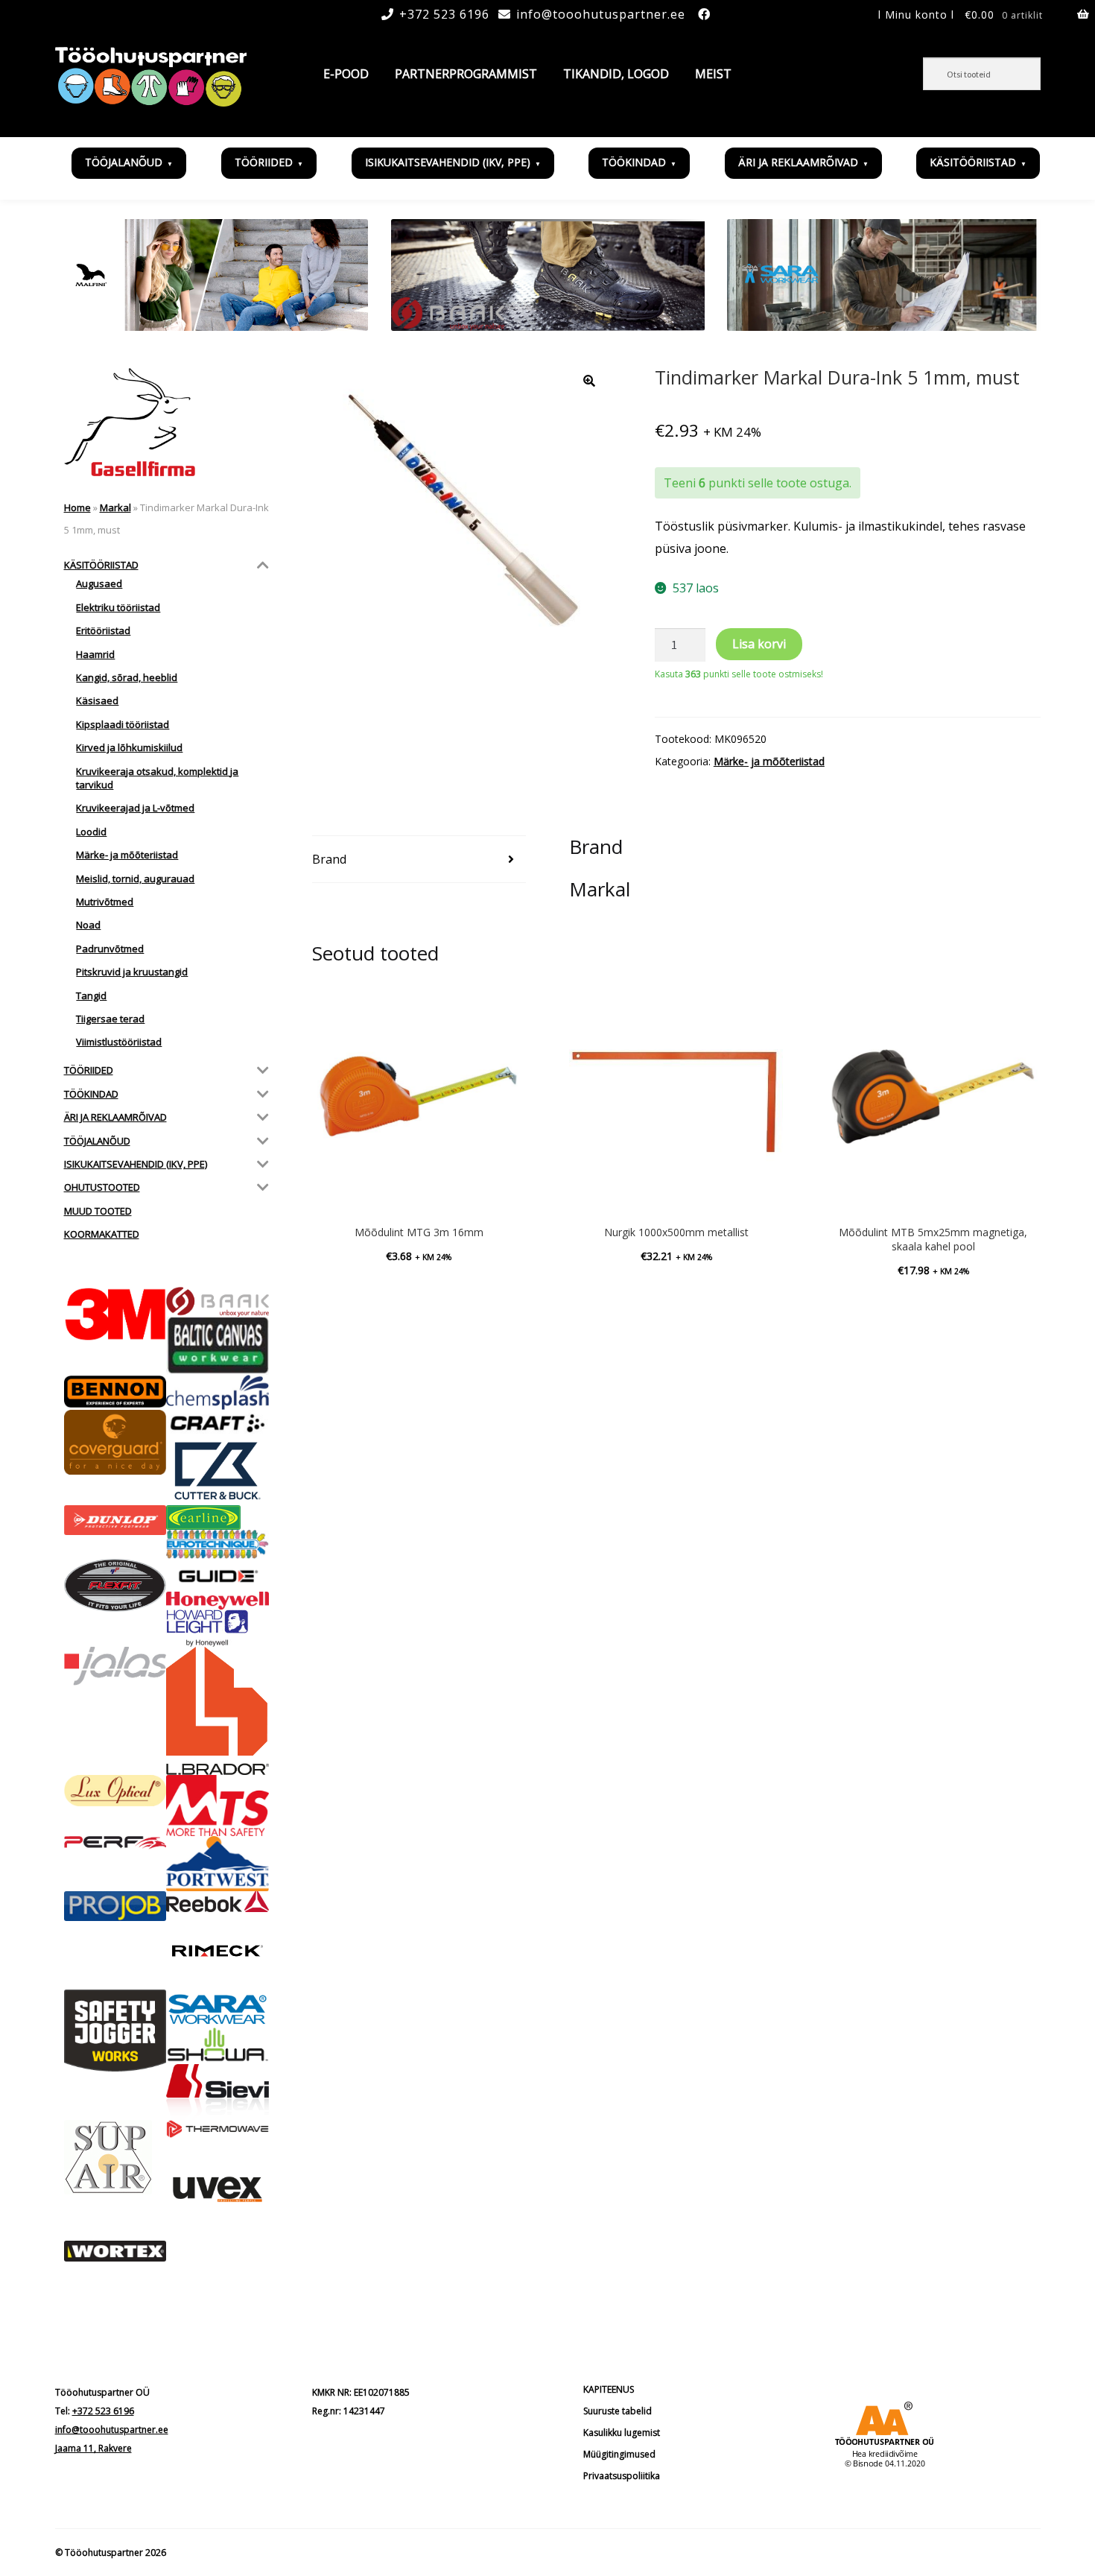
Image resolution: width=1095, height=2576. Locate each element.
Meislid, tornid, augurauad (135, 879)
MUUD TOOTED (98, 1211)
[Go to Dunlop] (115, 1520)
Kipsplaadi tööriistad (123, 724)
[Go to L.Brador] (218, 1711)
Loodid (91, 832)
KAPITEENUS (609, 2389)
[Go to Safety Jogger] (115, 2031)
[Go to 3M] (115, 1314)
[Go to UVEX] (218, 2189)
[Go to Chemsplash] (218, 1392)
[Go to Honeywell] (218, 1601)
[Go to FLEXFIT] (115, 1586)
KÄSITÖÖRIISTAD (973, 162)
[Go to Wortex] (115, 2251)
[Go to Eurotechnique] (218, 1544)
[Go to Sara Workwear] (218, 2008)
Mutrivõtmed (105, 902)
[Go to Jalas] (115, 1666)
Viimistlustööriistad (119, 1042)
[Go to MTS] (218, 1806)
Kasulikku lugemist (622, 2433)
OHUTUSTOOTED (102, 1187)
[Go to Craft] (218, 1423)
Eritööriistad (103, 630)
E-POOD (346, 74)
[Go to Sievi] (218, 2092)
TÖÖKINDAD (634, 162)
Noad (88, 925)
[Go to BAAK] (218, 1302)
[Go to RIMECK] (218, 1951)
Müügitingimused (619, 2454)
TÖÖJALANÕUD (124, 162)
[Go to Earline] (218, 1518)
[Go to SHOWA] (218, 2046)
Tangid (91, 996)
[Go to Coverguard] (115, 1442)
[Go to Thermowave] (218, 2129)
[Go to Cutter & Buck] (218, 1471)
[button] (589, 381)
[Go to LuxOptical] (115, 1791)
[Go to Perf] (115, 1843)
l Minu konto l (916, 15)
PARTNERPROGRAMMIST (466, 74)
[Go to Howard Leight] (218, 1628)
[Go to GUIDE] (218, 1575)
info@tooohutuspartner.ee (601, 14)
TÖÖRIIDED (264, 162)
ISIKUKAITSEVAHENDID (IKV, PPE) (448, 162)
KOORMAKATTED (102, 1234)
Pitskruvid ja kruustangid (132, 972)
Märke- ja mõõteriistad (769, 761)
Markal (115, 507)
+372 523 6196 (444, 14)
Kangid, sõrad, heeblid (127, 677)
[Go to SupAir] (115, 2157)
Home (77, 507)
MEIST (713, 74)
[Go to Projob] (115, 1906)
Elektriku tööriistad (118, 607)
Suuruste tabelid (618, 2411)
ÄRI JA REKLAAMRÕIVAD (798, 162)
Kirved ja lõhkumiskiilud (129, 747)
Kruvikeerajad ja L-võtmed (135, 808)
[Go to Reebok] (218, 1902)
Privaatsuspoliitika (622, 2476)
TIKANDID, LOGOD (616, 74)
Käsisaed (97, 700)
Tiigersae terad (110, 1019)
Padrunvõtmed (110, 949)
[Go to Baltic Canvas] (218, 1345)
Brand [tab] (329, 859)
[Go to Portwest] (218, 1863)
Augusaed (99, 583)
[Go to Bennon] (115, 1392)
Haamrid (95, 654)
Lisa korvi (759, 644)
